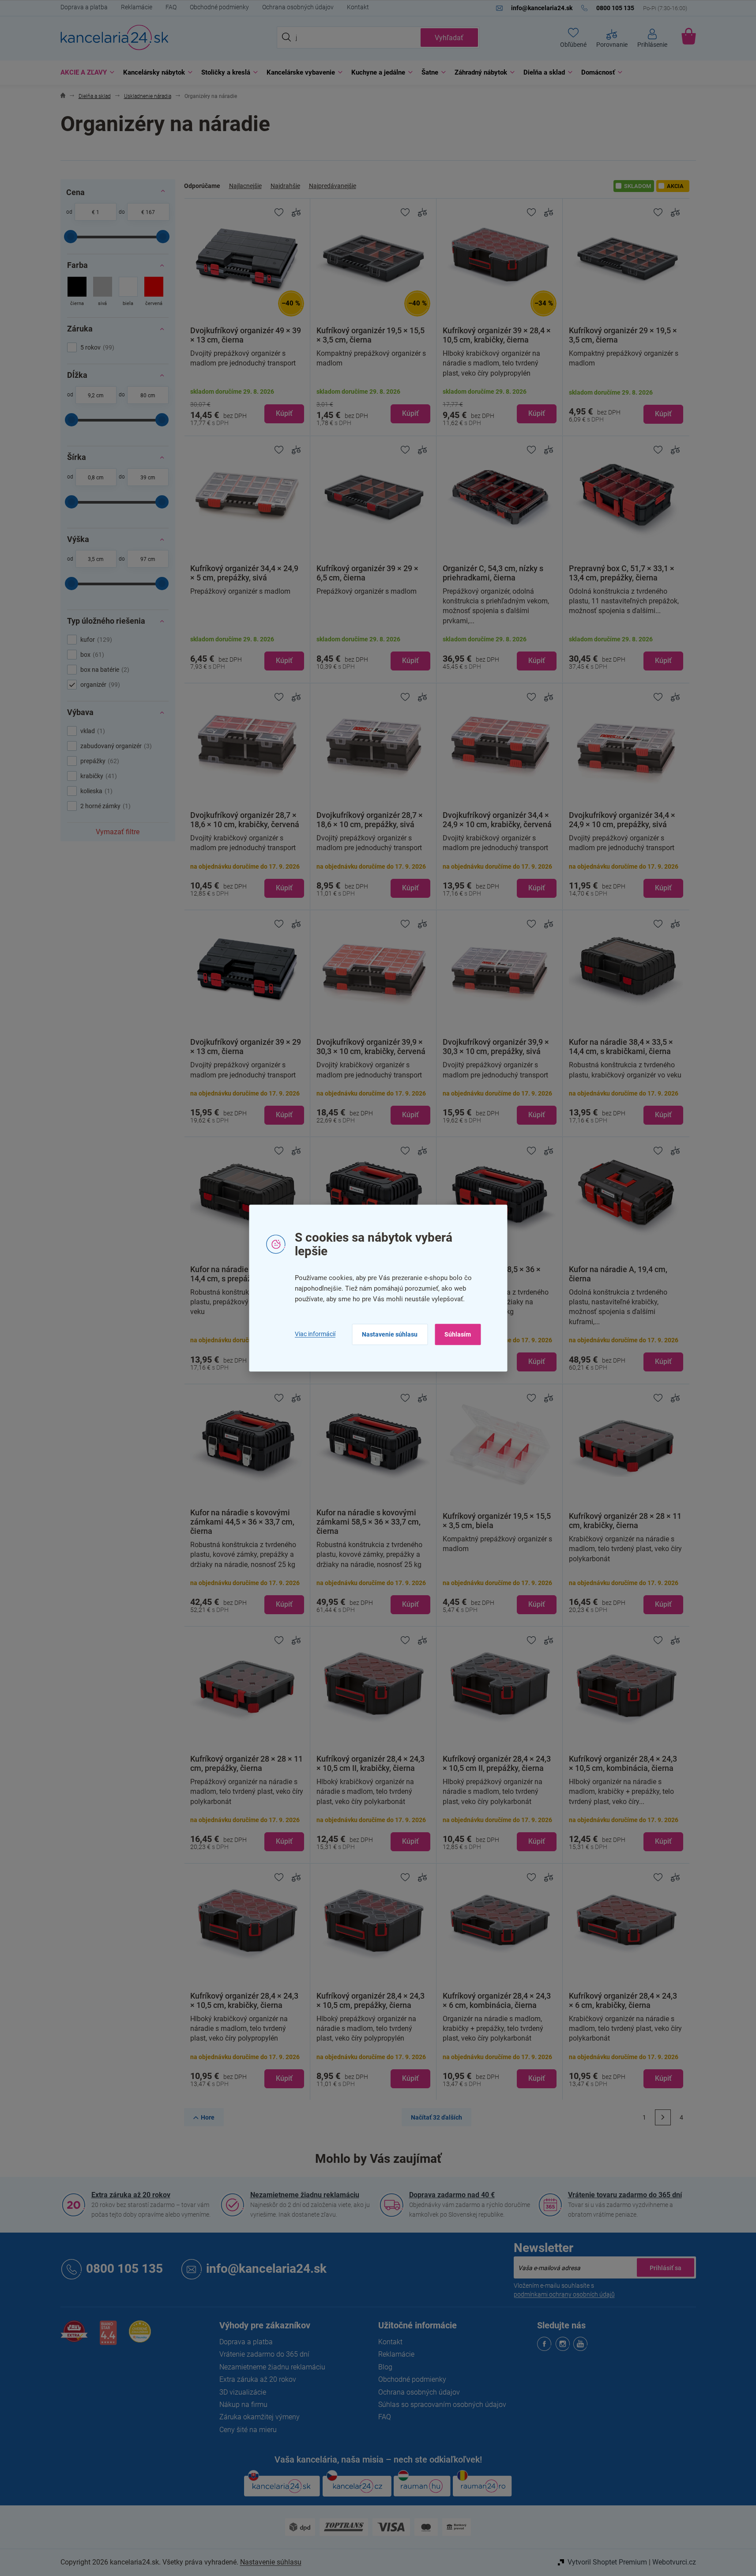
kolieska (95, 791)
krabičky (98, 776)
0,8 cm (96, 478)
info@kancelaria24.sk (266, 2269)
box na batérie (104, 670)
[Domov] (63, 96)
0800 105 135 (124, 2269)
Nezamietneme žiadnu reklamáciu (305, 2195)
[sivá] (103, 292)
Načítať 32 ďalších (436, 2117)
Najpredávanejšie (333, 186)
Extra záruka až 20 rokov (131, 2195)
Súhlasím (458, 1334)
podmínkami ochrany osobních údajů (564, 2294)
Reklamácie (137, 7)
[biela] (128, 292)
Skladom (638, 186)
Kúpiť (284, 413)
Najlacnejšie (245, 186)
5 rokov (96, 347)
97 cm (148, 559)
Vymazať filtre (118, 832)
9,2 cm (96, 395)
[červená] (154, 292)
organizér (99, 685)
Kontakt (358, 7)
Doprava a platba (84, 7)
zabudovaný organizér (115, 746)
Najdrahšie (285, 186)
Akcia (675, 186)
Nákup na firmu (243, 2405)
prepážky (99, 761)
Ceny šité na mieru (248, 2430)
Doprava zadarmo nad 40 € (452, 2195)
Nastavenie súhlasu (390, 1334)
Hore (208, 2117)
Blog (385, 2367)
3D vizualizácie (243, 2392)
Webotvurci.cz (674, 2562)
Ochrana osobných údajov (298, 7)
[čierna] (77, 292)
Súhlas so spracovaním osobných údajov (442, 2405)
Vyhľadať (449, 38)
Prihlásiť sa (666, 2267)
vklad (92, 731)
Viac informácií (315, 1334)
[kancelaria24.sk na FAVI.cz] (74, 2336)
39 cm (148, 478)
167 (150, 212)
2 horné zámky (104, 806)
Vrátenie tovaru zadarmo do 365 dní (625, 2195)
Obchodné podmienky (219, 7)
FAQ (171, 7)
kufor (95, 640)
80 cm (148, 395)
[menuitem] (85, 73)
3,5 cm (96, 559)
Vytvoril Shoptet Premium (607, 2562)
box (91, 655)
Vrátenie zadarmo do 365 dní (264, 2354)
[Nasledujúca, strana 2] (663, 2117)
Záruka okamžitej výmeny (260, 2417)
